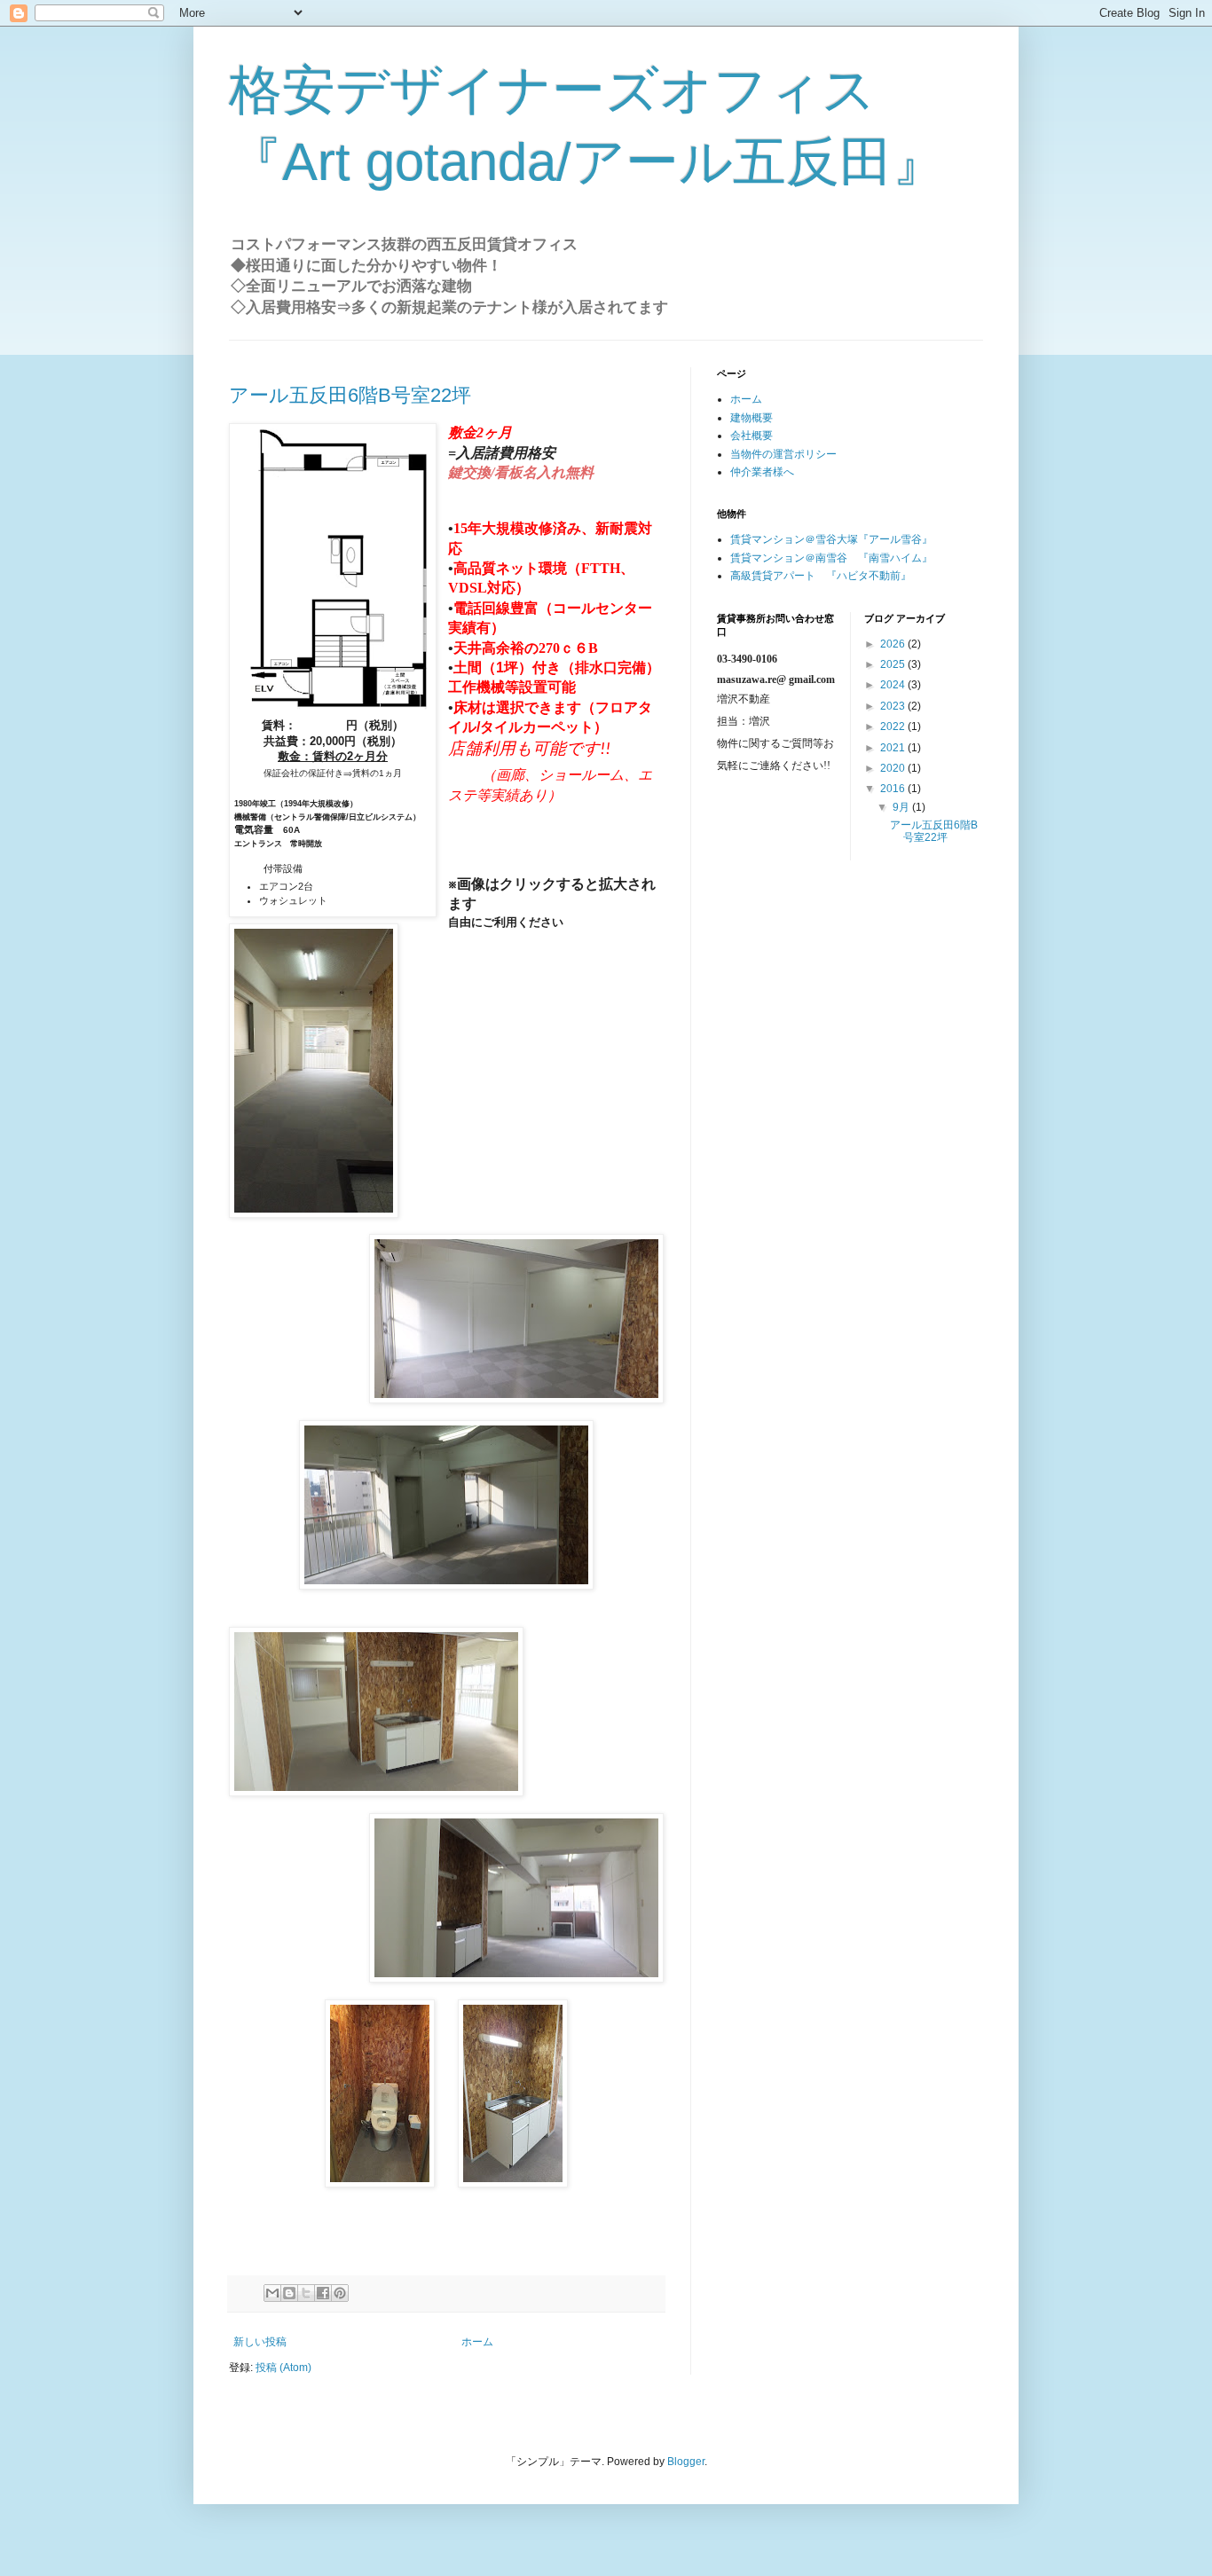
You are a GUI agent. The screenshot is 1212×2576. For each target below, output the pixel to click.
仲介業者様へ (762, 472)
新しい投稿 (260, 2342)
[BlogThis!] (289, 2293)
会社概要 (752, 436)
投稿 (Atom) (283, 2368)
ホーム (477, 2342)
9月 (902, 807)
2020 (894, 768)
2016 (894, 789)
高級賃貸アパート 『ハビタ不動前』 (821, 576)
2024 (894, 685)
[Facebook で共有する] (323, 2293)
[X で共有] (306, 2293)
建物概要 (752, 418)
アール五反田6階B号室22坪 (350, 395)
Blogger (686, 2462)
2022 (894, 726)
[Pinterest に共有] (340, 2293)
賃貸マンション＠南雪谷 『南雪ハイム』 (831, 558)
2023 (894, 706)
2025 (894, 664)
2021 (894, 748)
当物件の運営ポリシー (783, 454)
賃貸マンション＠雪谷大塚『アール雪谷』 (831, 539)
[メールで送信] (272, 2293)
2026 (894, 644)
